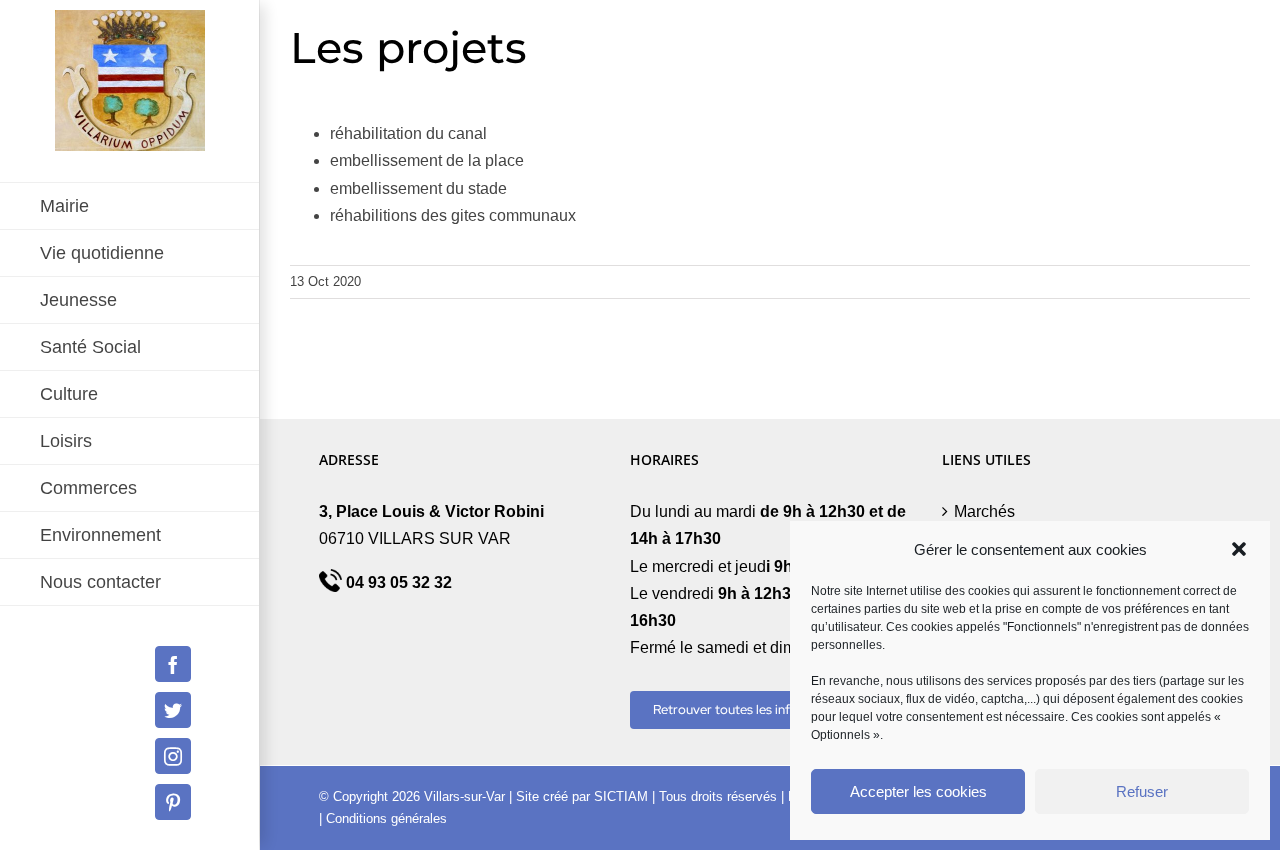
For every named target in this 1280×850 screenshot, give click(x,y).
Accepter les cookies (918, 791)
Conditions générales (386, 818)
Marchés (984, 511)
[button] (1239, 549)
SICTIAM (621, 796)
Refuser (1142, 791)
